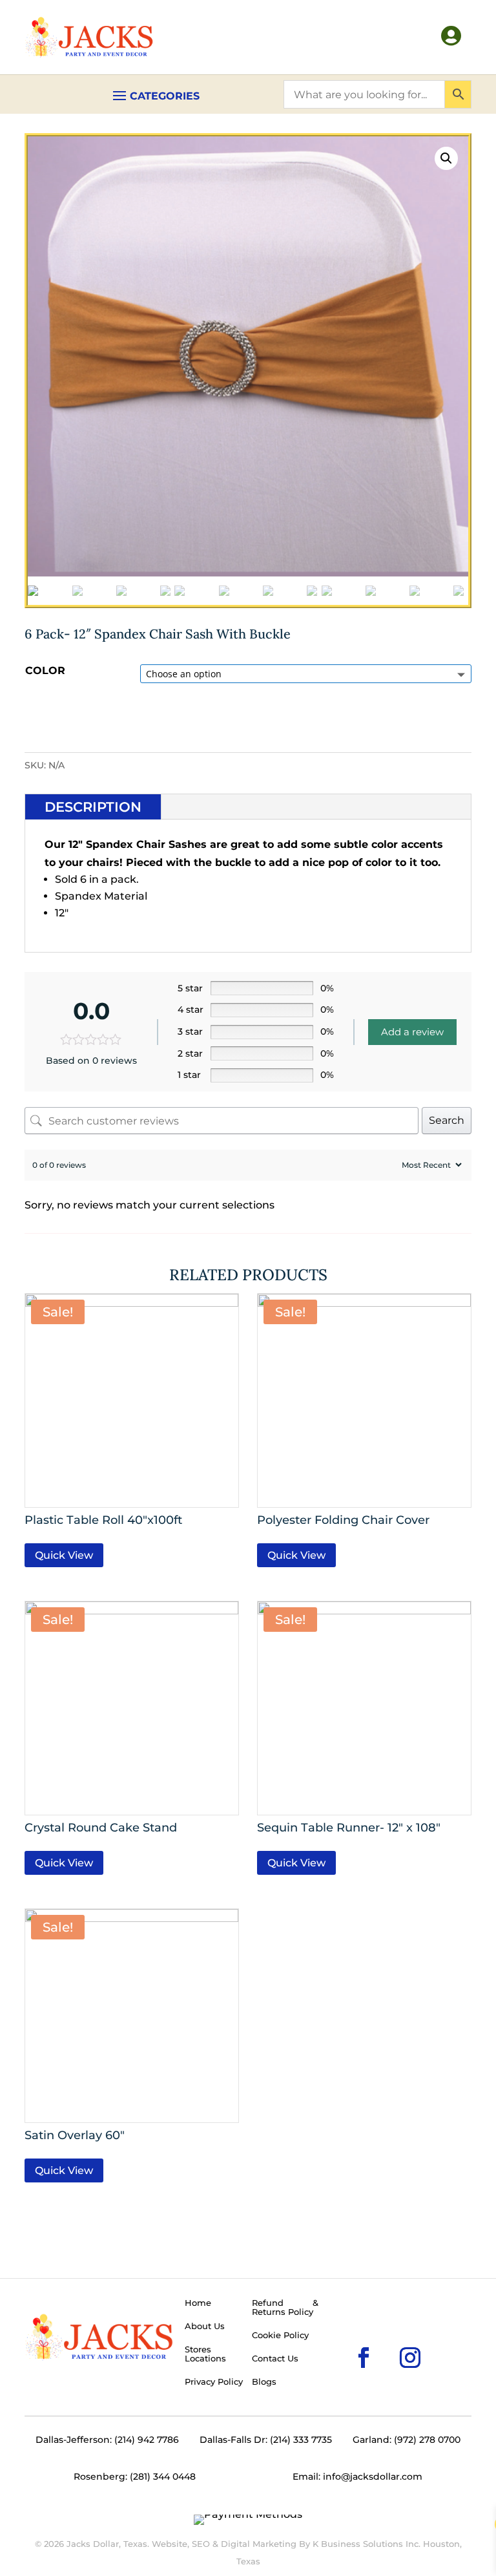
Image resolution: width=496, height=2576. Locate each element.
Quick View (64, 1555)
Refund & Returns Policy (285, 2308)
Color (45, 670)
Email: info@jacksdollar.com (357, 2476)
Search (447, 1120)
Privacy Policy (214, 2382)
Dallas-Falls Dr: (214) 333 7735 (266, 2440)
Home (198, 2303)
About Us (205, 2327)
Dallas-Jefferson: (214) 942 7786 (107, 2440)
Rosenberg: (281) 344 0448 (135, 2476)
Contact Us (275, 2359)
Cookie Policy (280, 2336)
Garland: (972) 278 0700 (407, 2440)
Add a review (412, 1032)
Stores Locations (205, 2354)
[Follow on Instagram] (389, 2337)
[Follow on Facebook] (343, 2337)
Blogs (264, 2382)
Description (93, 807)
